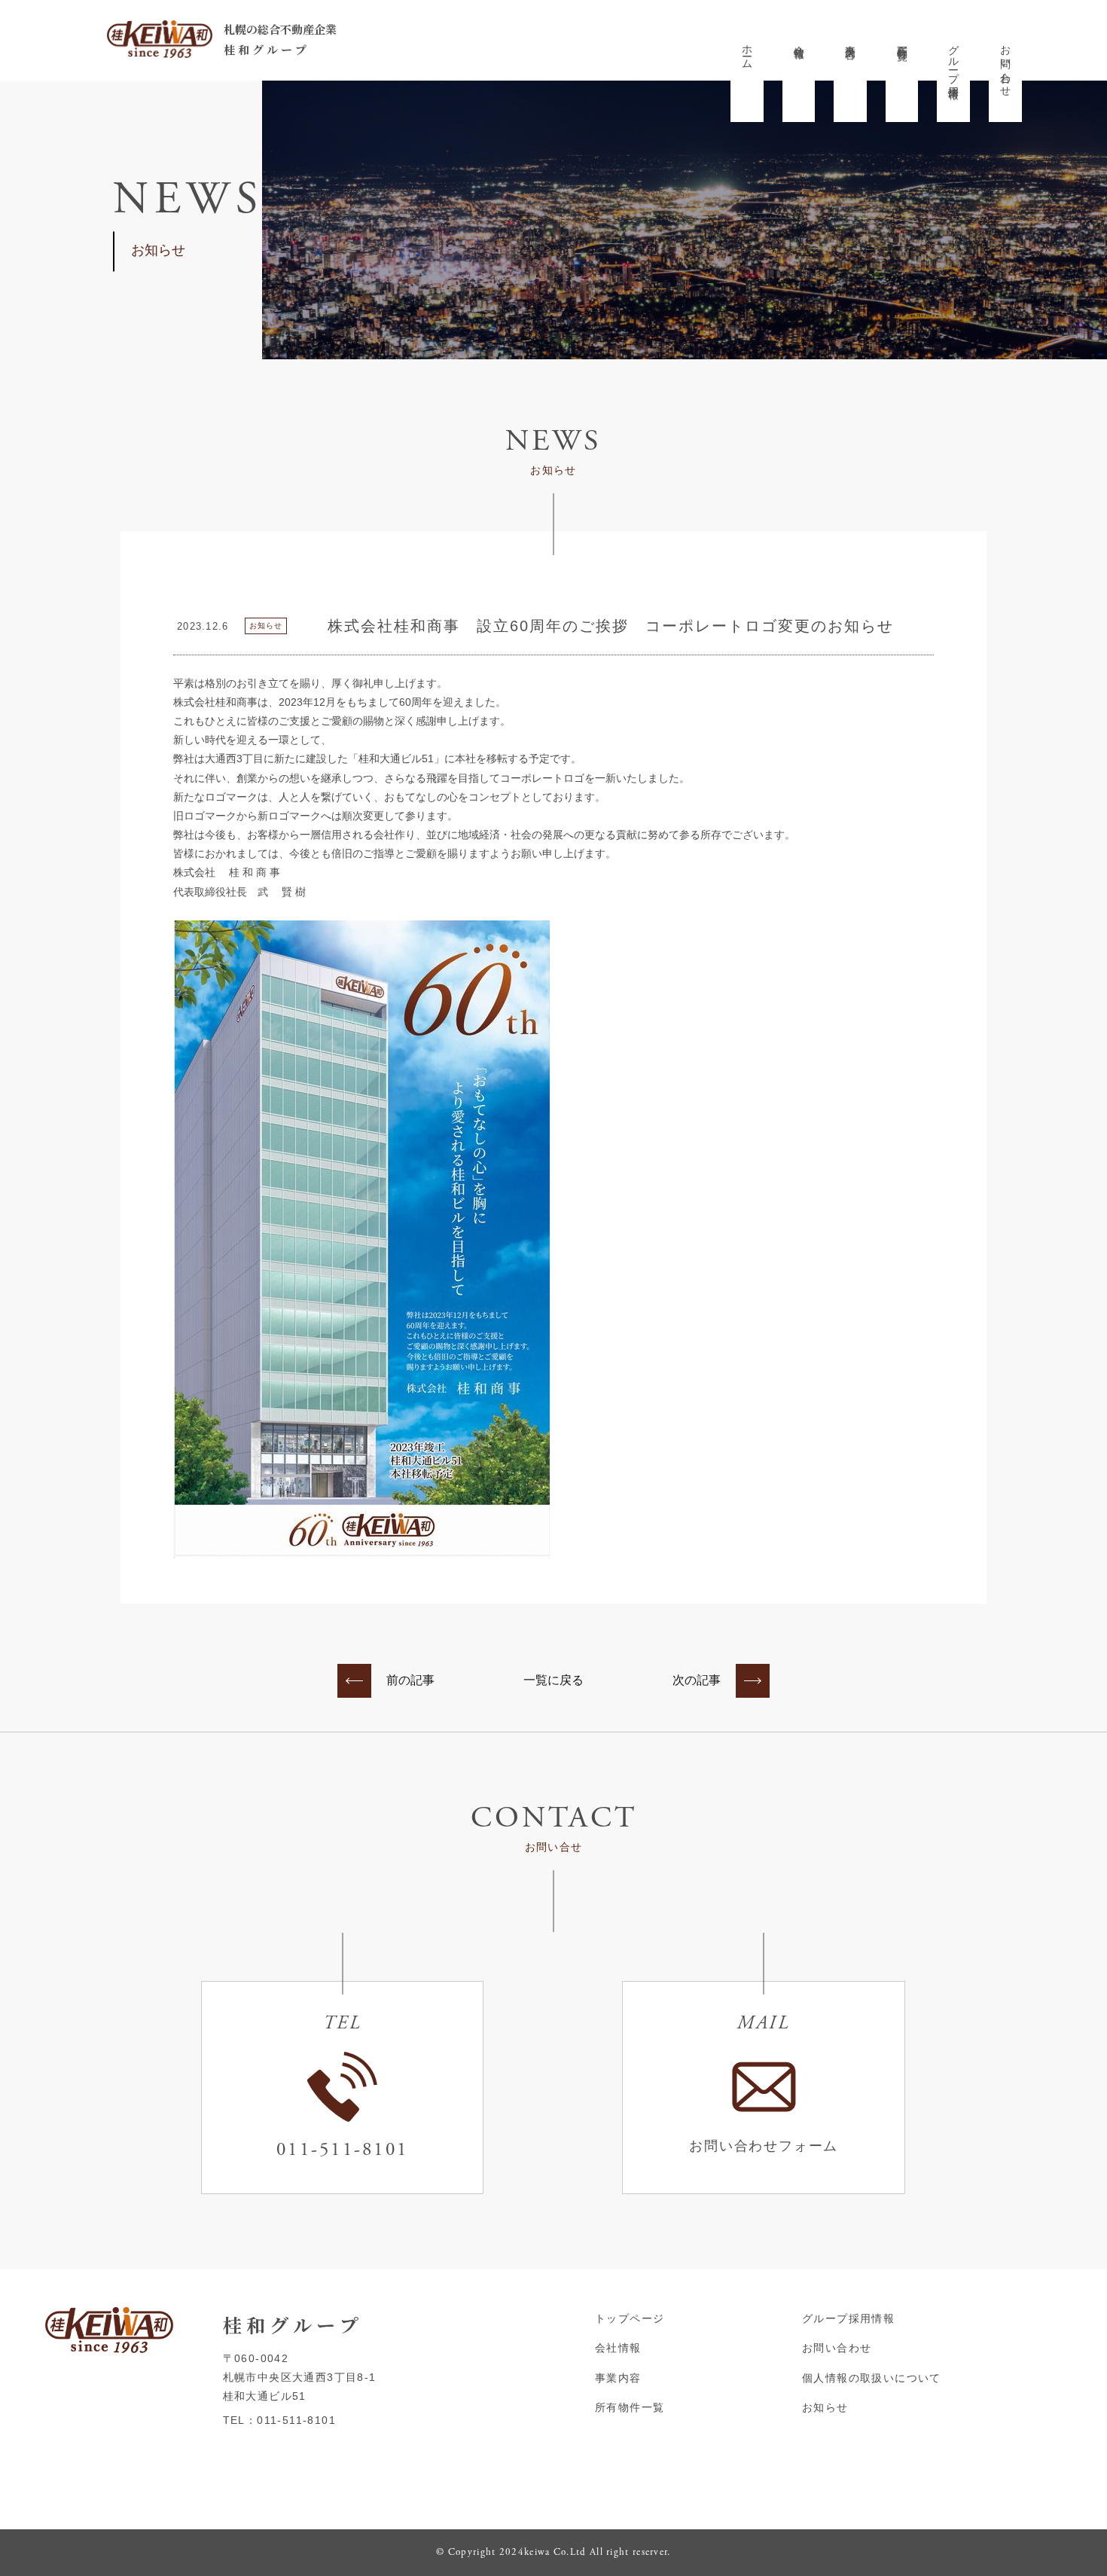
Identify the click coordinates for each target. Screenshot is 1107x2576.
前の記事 (410, 1680)
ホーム (748, 51)
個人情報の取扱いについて (872, 2378)
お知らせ (825, 2407)
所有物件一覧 (902, 41)
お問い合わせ (1006, 65)
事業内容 (851, 40)
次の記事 (697, 1680)
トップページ (630, 2318)
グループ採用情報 (954, 60)
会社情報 (799, 40)
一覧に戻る (553, 1680)
